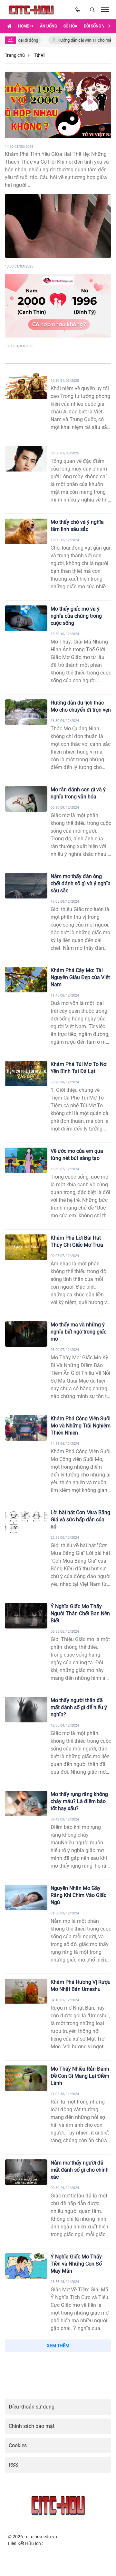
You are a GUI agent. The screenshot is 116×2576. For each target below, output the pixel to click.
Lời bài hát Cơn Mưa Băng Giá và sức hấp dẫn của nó (80, 1520)
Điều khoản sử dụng (32, 2407)
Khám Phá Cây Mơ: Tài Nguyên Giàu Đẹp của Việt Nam (80, 977)
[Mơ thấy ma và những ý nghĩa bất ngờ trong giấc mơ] (26, 1334)
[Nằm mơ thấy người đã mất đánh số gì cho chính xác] (26, 2172)
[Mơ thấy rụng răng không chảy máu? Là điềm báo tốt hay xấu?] (26, 1804)
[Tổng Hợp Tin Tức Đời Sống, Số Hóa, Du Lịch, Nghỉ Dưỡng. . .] (33, 10)
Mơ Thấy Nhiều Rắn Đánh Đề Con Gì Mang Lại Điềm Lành (80, 2076)
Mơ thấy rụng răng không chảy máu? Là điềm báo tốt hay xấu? (79, 1801)
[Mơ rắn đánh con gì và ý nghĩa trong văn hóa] (26, 799)
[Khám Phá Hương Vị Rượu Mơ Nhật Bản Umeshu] (26, 1991)
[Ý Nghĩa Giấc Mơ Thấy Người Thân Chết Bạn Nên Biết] (26, 1616)
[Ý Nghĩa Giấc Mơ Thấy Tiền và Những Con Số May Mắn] (26, 2266)
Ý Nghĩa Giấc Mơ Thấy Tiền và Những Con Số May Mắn (76, 2264)
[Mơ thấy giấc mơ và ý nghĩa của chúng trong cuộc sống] (26, 618)
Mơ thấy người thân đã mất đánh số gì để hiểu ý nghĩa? (79, 1707)
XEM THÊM (58, 2346)
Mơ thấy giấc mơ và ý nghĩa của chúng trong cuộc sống (76, 616)
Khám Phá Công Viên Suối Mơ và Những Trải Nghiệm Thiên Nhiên (81, 1426)
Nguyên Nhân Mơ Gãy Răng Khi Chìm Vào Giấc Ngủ (78, 1895)
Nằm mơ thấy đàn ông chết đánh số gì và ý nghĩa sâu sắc (81, 883)
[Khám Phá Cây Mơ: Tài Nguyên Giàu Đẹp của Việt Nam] (26, 980)
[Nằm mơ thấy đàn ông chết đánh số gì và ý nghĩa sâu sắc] (26, 886)
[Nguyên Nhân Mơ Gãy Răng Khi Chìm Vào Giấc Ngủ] (26, 1897)
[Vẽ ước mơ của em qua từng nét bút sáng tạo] (26, 1160)
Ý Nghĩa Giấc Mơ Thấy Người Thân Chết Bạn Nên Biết (80, 1613)
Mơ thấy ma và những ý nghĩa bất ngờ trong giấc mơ (78, 1332)
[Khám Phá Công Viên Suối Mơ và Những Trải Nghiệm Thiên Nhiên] (26, 1428)
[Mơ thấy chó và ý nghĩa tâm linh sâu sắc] (26, 531)
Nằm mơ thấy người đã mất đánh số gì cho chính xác (80, 2170)
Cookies (18, 2445)
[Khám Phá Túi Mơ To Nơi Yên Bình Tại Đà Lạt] (26, 1074)
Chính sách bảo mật (32, 2426)
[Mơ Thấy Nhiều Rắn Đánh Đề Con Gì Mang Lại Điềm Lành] (26, 2078)
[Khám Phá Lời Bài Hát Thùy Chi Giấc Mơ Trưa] (26, 1247)
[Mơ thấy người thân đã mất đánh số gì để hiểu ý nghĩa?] (26, 1710)
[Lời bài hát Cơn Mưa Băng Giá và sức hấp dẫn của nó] (26, 1522)
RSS (14, 2465)
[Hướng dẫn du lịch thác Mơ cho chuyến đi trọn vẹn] (26, 712)
